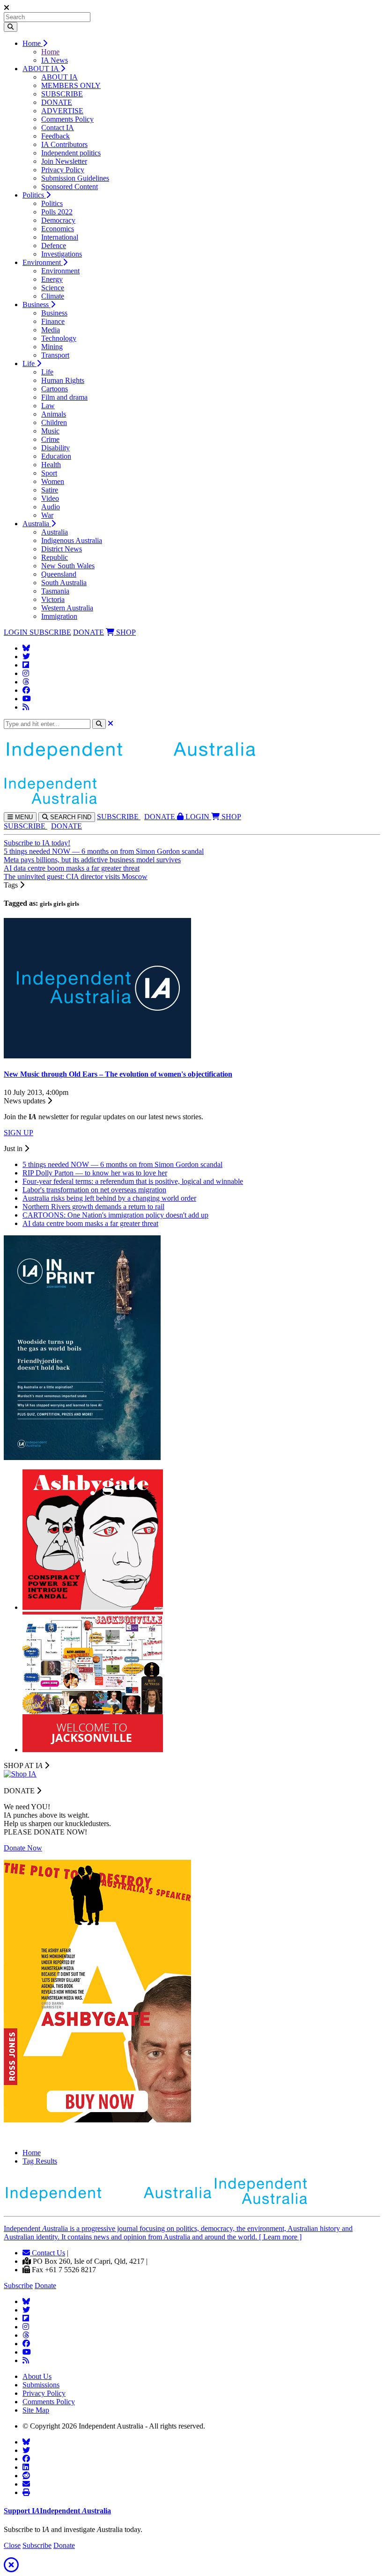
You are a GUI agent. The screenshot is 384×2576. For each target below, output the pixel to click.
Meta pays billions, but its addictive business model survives (92, 860)
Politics (34, 195)
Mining (52, 347)
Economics (58, 229)
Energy (52, 279)
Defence (54, 246)
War (47, 515)
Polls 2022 (57, 212)
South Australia (64, 583)
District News (62, 549)
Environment (43, 262)
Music (50, 431)
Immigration (59, 616)
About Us (37, 2376)
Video (50, 498)
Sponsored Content (70, 187)
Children (54, 422)
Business (37, 305)
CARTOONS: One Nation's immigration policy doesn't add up (115, 1215)
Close (12, 2545)
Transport (55, 355)
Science (53, 288)
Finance (53, 321)
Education (56, 456)
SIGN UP (18, 1133)
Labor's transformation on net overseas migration (94, 1190)
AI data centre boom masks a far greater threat (72, 868)
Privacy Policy (63, 170)
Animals (54, 414)
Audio (51, 507)
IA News (55, 60)
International (60, 237)
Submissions (41, 2385)
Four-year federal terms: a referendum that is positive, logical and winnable (133, 1181)
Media (51, 330)
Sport (49, 473)
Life (30, 363)
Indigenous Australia (72, 540)
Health (51, 465)
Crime (50, 439)
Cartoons (55, 389)
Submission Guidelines (75, 178)
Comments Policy (67, 119)
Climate (53, 296)
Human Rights (63, 380)
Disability (55, 448)
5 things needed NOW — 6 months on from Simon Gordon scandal (104, 851)
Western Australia (67, 608)
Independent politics (71, 153)
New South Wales (68, 566)
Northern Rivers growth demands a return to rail (93, 1207)
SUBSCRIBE (62, 94)
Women (53, 481)
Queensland (59, 574)
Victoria (53, 599)
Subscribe (18, 2286)
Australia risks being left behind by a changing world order (109, 1198)
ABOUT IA (41, 69)
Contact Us (48, 2253)
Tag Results (40, 2161)
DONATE (57, 102)
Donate (45, 2286)
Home (33, 43)
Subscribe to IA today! (37, 843)
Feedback (55, 136)
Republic (55, 557)
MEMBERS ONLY (71, 85)
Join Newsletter (64, 161)
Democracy (58, 220)
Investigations (62, 254)
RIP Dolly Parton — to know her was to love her (95, 1173)
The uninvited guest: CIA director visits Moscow (76, 877)
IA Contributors (64, 144)
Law (48, 406)
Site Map (36, 2410)
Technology (59, 338)
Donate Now (23, 1848)
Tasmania (55, 591)
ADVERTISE (62, 111)
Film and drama (64, 397)
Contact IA (58, 128)
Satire (50, 490)
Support (57, 2511)
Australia (37, 524)
